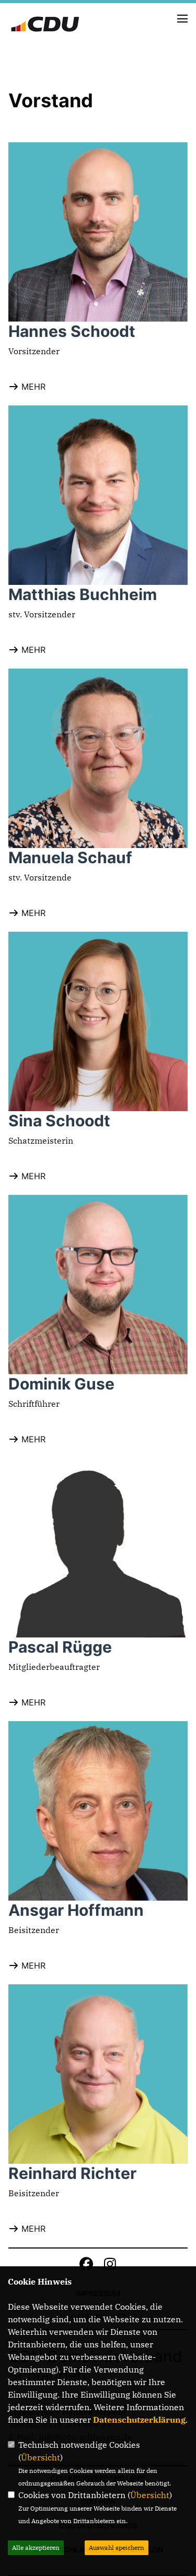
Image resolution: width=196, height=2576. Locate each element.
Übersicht (41, 2457)
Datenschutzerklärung (139, 2420)
